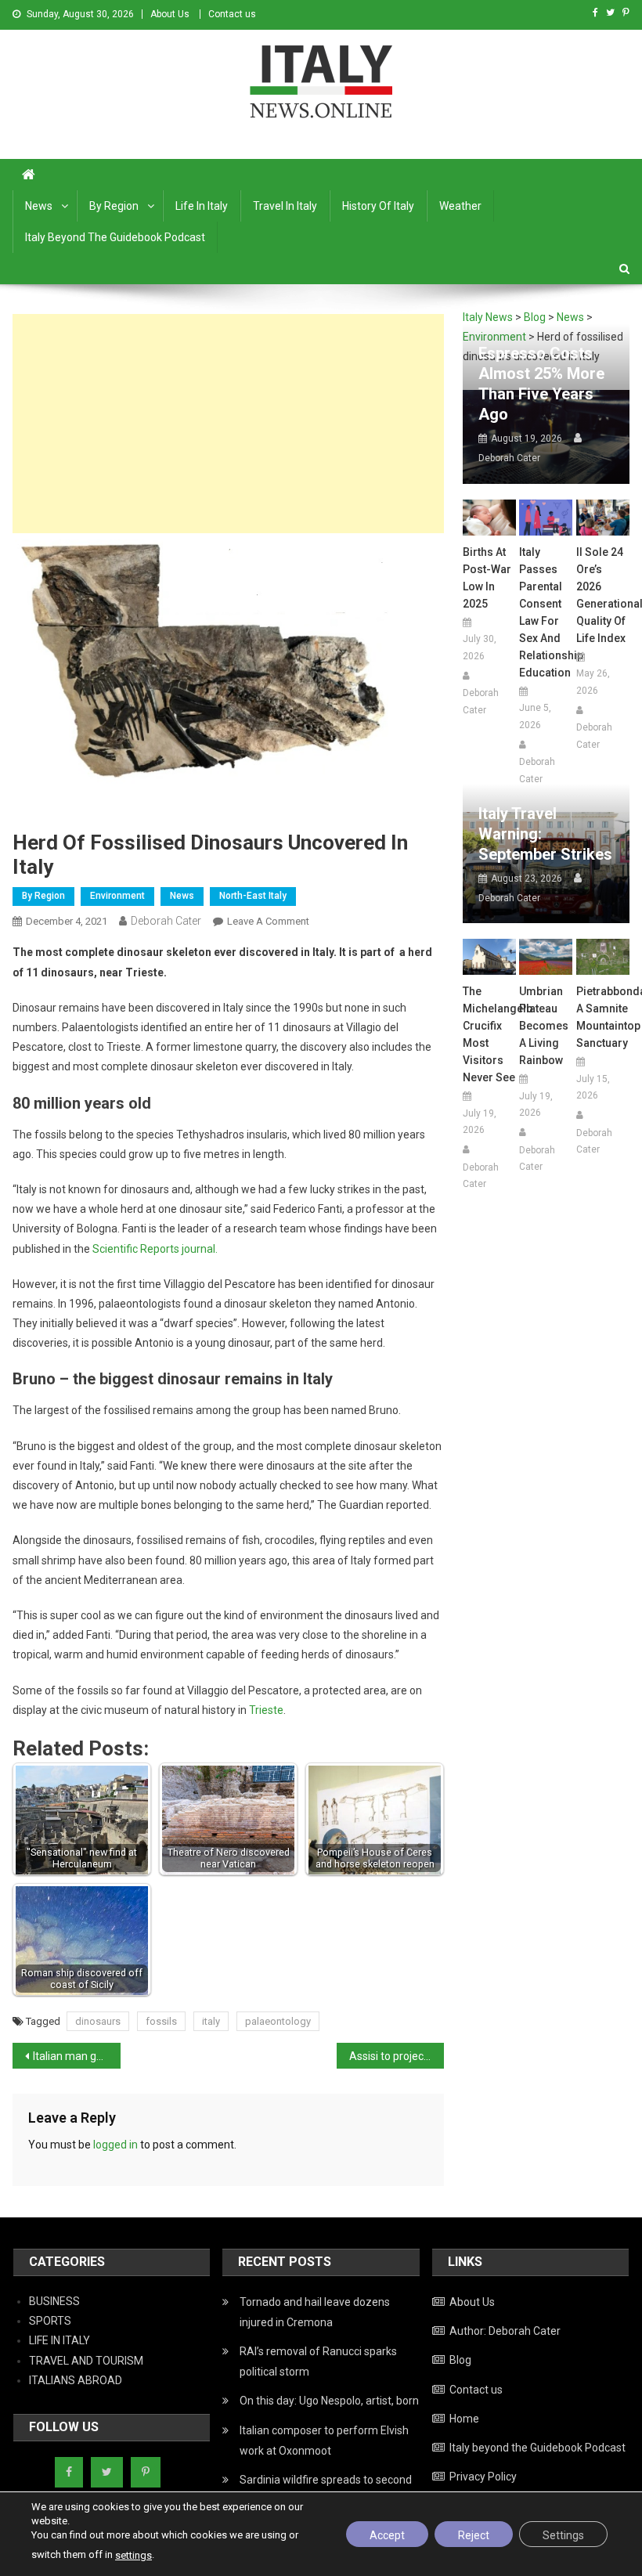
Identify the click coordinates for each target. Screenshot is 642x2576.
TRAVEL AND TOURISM (86, 2361)
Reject (474, 2535)
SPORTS (50, 2321)
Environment (117, 896)
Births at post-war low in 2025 (487, 578)
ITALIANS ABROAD (76, 2380)
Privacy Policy (483, 2477)
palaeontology (278, 2021)
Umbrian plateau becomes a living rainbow (544, 1026)
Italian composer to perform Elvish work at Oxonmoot (324, 2441)
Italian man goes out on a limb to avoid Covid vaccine (77, 2056)
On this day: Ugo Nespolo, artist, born (329, 2401)
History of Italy (378, 206)
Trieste (266, 1710)
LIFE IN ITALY (60, 2340)
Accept (387, 2535)
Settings (563, 2535)
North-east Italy (253, 896)
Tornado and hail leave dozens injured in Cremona (315, 2312)
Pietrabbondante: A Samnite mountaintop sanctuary (603, 1017)
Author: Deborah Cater (505, 2331)
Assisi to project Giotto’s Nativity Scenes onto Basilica (397, 2056)
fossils (161, 2021)
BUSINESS (54, 2301)
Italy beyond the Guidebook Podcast (115, 237)
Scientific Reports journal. (154, 1249)
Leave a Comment (268, 921)
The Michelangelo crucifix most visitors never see (489, 1034)
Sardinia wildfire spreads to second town (326, 2490)
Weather (460, 206)
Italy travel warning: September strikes (545, 834)
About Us (170, 14)
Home (464, 2419)
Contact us (232, 14)
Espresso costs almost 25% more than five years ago (541, 384)
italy (211, 2021)
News (39, 206)
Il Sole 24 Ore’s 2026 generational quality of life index (603, 595)
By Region (114, 206)
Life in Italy (202, 206)
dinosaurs (98, 2021)
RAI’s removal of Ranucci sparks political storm (318, 2361)
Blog (460, 2360)
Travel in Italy (285, 206)
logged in (115, 2145)
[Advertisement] (228, 424)
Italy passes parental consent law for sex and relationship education (546, 612)
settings (133, 2555)
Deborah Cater (166, 921)
